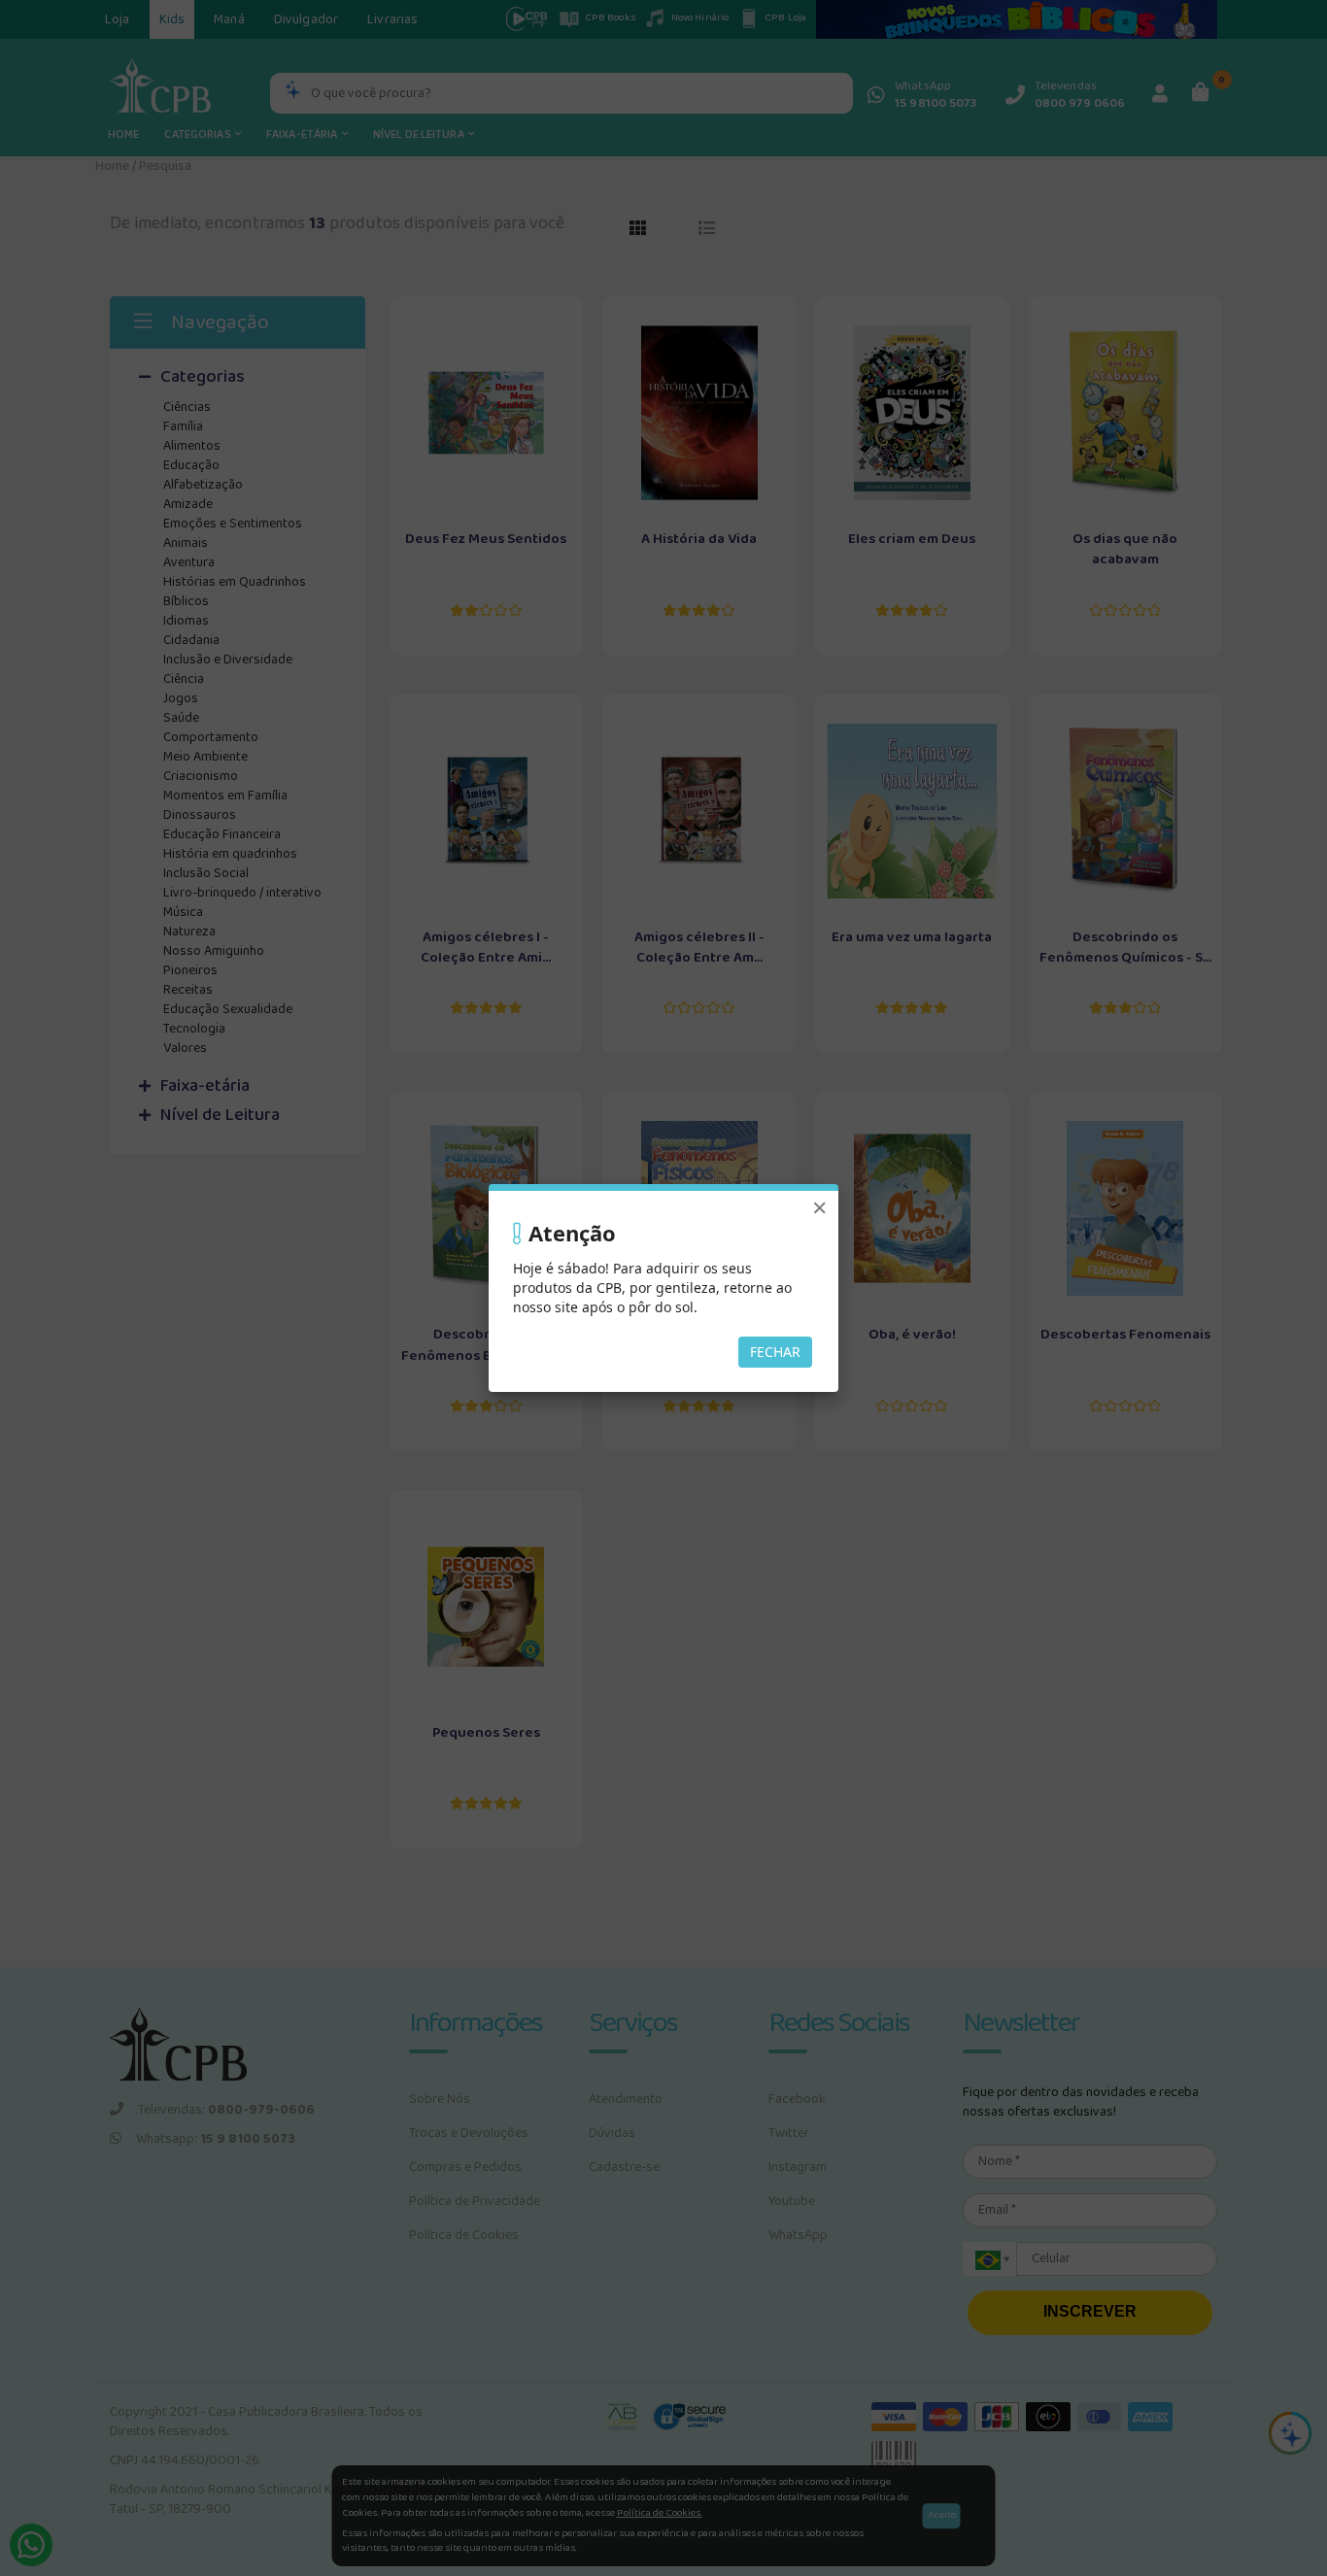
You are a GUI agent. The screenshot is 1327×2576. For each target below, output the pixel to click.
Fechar (775, 1352)
